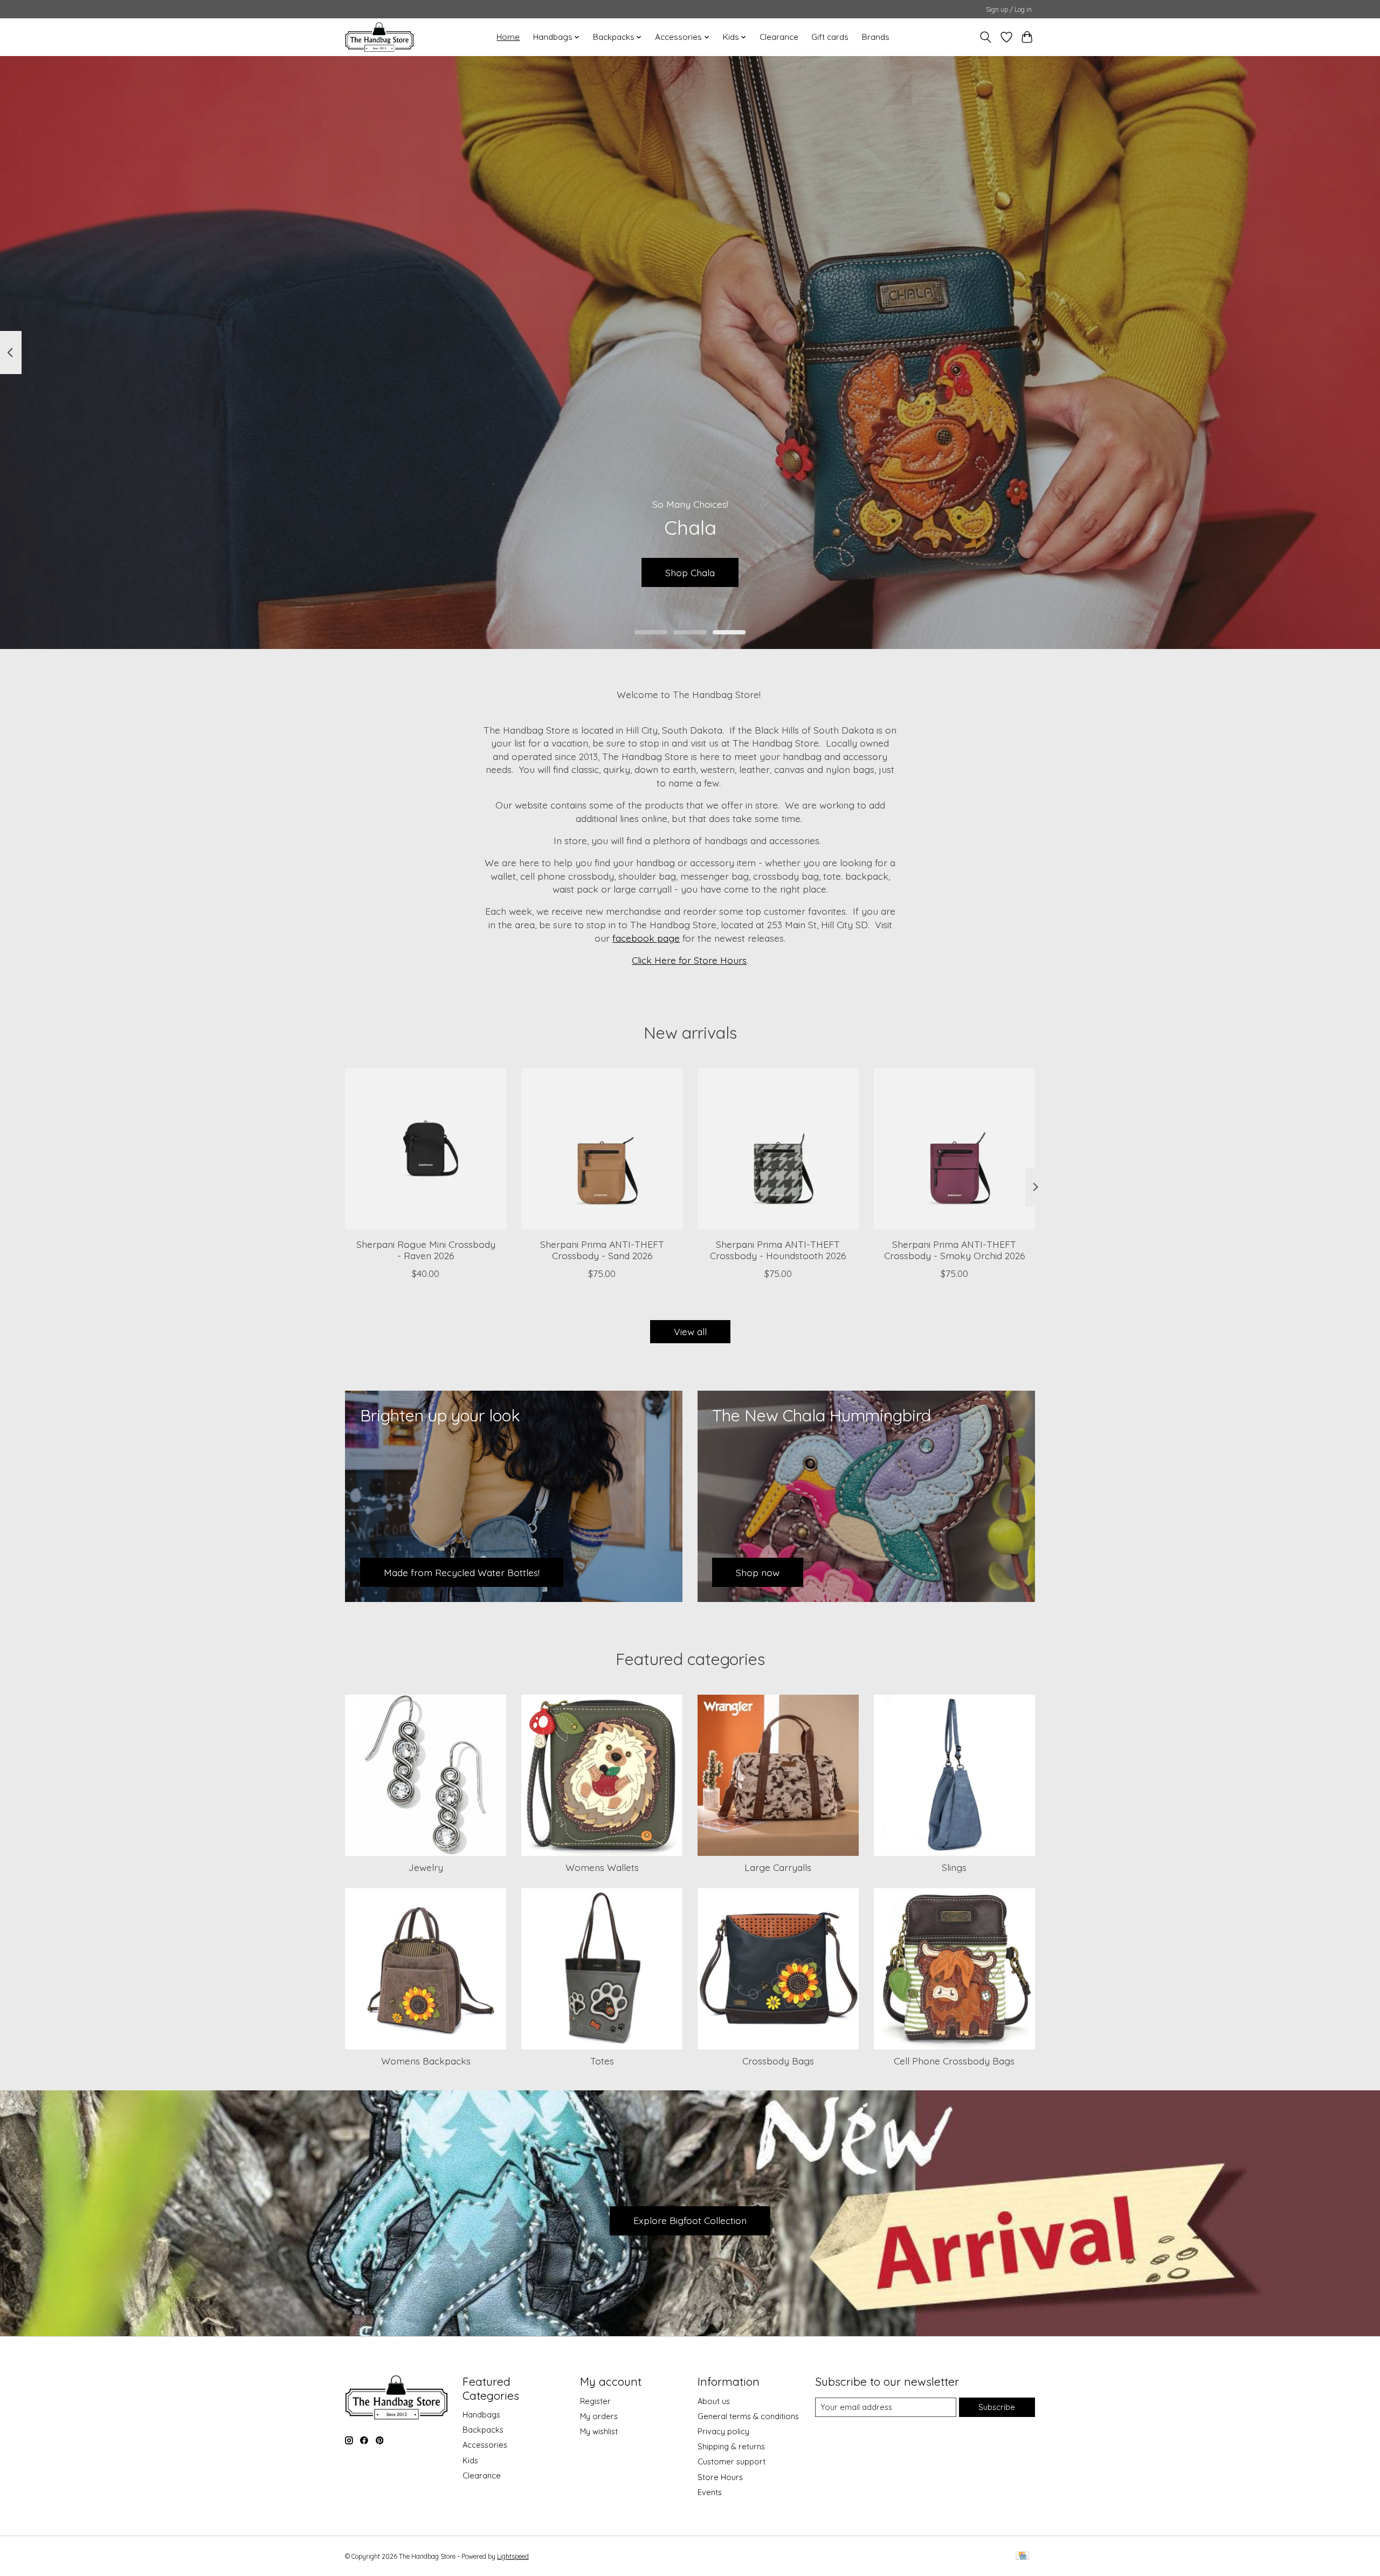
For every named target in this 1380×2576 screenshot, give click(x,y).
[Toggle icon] (986, 37)
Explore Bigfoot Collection (690, 2220)
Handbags (481, 2415)
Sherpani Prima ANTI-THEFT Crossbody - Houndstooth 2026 (778, 1250)
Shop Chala (690, 572)
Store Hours (720, 2477)
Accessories (485, 2445)
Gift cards (830, 37)
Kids (470, 2460)
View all (690, 1331)
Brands (876, 37)
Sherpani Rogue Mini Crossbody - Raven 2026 (426, 1250)
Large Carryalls (778, 1867)
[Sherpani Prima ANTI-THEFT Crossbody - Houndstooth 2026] (778, 1149)
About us (714, 2401)
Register (595, 2401)
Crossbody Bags (778, 2061)
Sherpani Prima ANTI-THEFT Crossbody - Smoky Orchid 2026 (954, 1250)
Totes (602, 2061)
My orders (599, 2416)
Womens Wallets (602, 1867)
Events (710, 2492)
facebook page (646, 938)
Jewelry (426, 1867)
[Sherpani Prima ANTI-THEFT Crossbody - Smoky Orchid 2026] (954, 1149)
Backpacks (483, 2430)
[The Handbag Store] (379, 37)
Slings (954, 1867)
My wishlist (599, 2431)
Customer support (732, 2461)
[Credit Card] (1022, 2556)
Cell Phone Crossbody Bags (954, 2061)
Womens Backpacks (426, 2061)
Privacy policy (723, 2431)
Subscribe (997, 2407)
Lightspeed (513, 2556)
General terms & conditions (748, 2416)
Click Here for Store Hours (689, 960)
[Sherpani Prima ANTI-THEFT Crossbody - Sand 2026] (602, 1149)
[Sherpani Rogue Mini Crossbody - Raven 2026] (426, 1149)
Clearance (779, 37)
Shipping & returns (731, 2446)
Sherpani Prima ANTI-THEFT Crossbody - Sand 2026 (602, 1250)
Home (508, 37)
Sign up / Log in (1009, 9)
